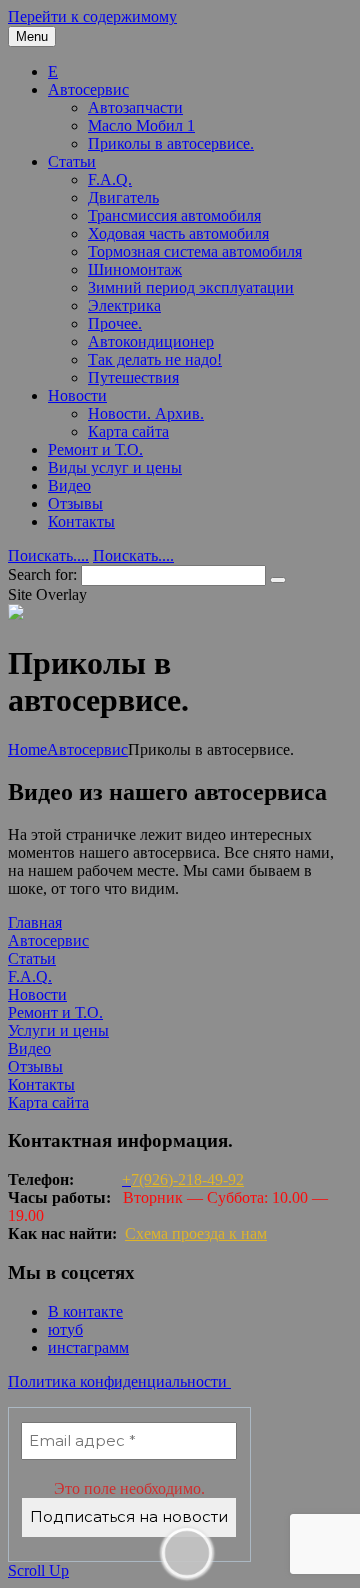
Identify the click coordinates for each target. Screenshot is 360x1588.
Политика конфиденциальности (119, 1381)
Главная (35, 922)
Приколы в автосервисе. (171, 143)
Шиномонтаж (135, 269)
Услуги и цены (58, 1030)
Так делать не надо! (155, 359)
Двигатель (123, 197)
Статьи (72, 161)
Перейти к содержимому (92, 16)
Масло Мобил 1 (141, 125)
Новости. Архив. (146, 413)
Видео (69, 485)
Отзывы (75, 503)
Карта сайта (128, 431)
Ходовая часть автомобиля (178, 233)
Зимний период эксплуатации (191, 287)
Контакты (81, 521)
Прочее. (115, 323)
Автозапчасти (135, 107)
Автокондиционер (151, 341)
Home (27, 749)
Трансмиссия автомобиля (174, 215)
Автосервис (88, 89)
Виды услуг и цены (115, 467)
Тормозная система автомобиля (195, 251)
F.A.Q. (110, 179)
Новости (77, 395)
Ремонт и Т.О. (95, 449)
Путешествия (133, 377)
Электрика (124, 305)
